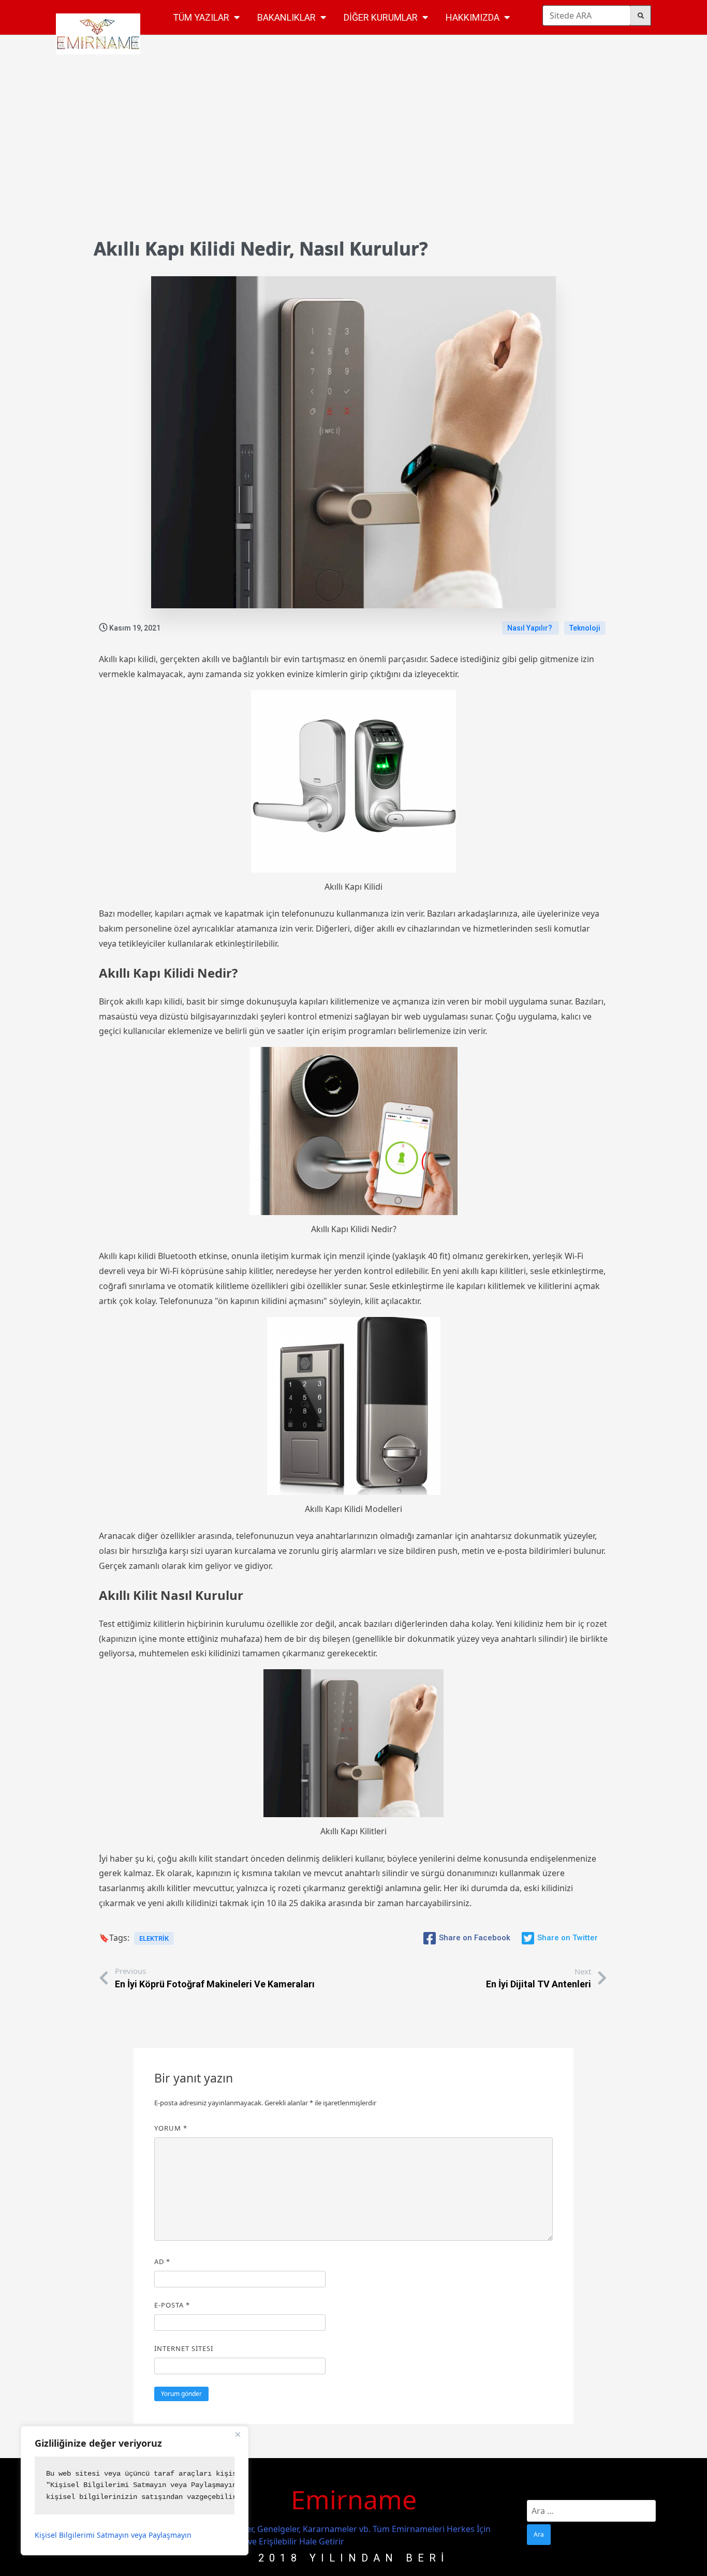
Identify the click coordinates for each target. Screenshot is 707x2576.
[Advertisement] (353, 154)
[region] (135, 2491)
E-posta (172, 2305)
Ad (162, 2262)
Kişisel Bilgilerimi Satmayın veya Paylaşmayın (113, 2535)
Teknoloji (585, 628)
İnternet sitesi (184, 2348)
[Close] (238, 2435)
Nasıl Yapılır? (531, 628)
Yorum (171, 2128)
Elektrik (154, 1938)
